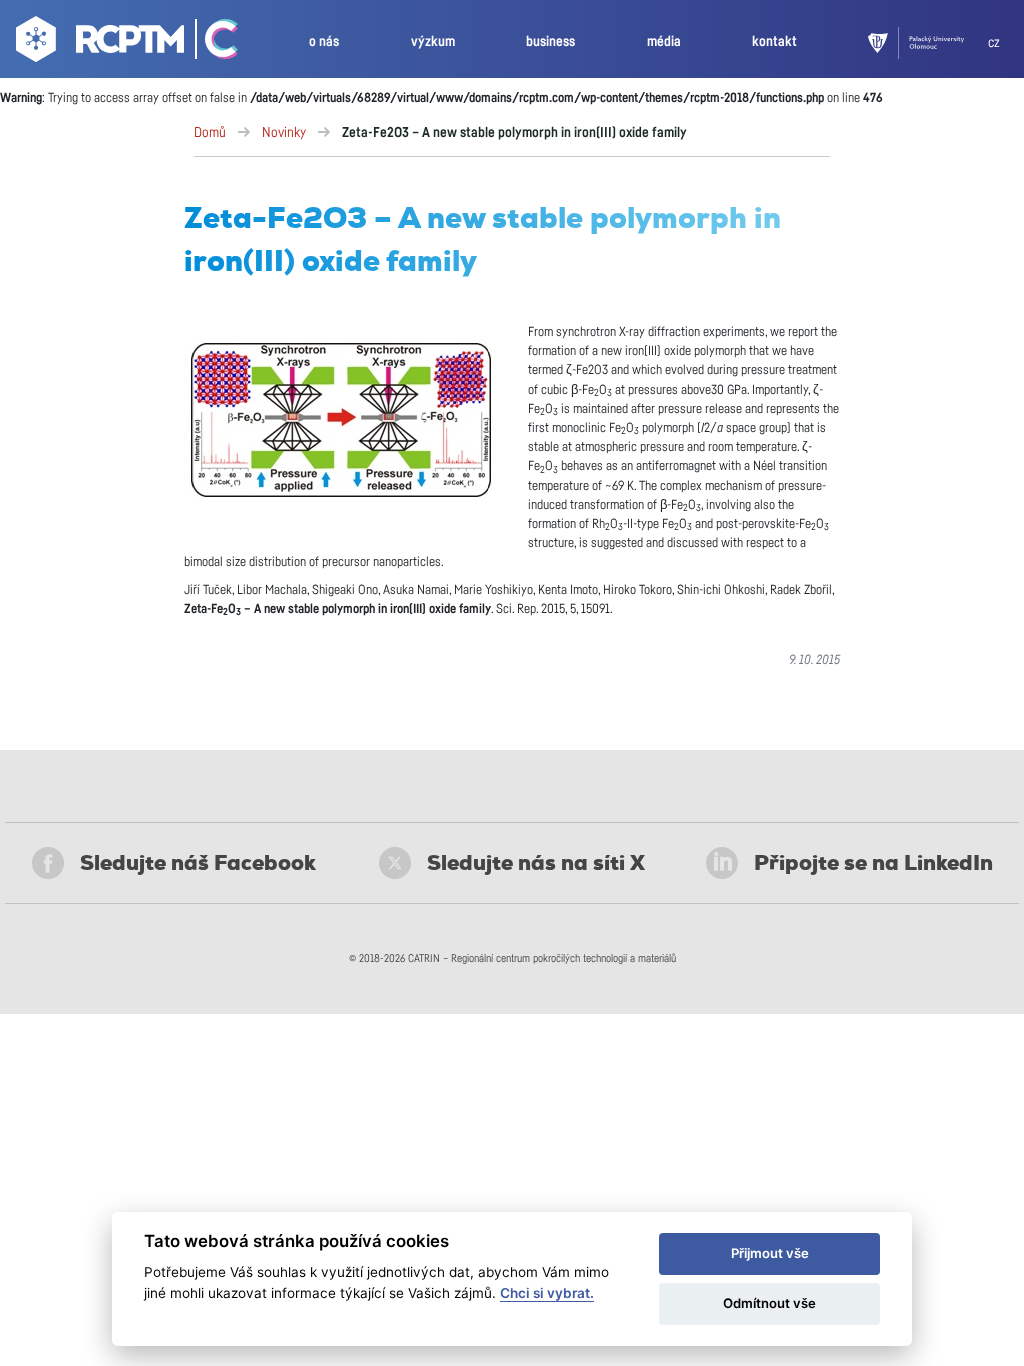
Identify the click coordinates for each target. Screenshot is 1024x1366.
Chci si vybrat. (547, 1293)
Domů (210, 133)
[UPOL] (928, 43)
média (664, 41)
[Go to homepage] (97, 43)
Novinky (284, 133)
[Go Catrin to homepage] (212, 43)
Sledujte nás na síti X (536, 863)
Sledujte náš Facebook (198, 863)
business (550, 41)
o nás (324, 41)
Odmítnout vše (769, 1303)
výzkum (433, 41)
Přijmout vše (770, 1253)
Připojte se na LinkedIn (873, 863)
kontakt (774, 41)
